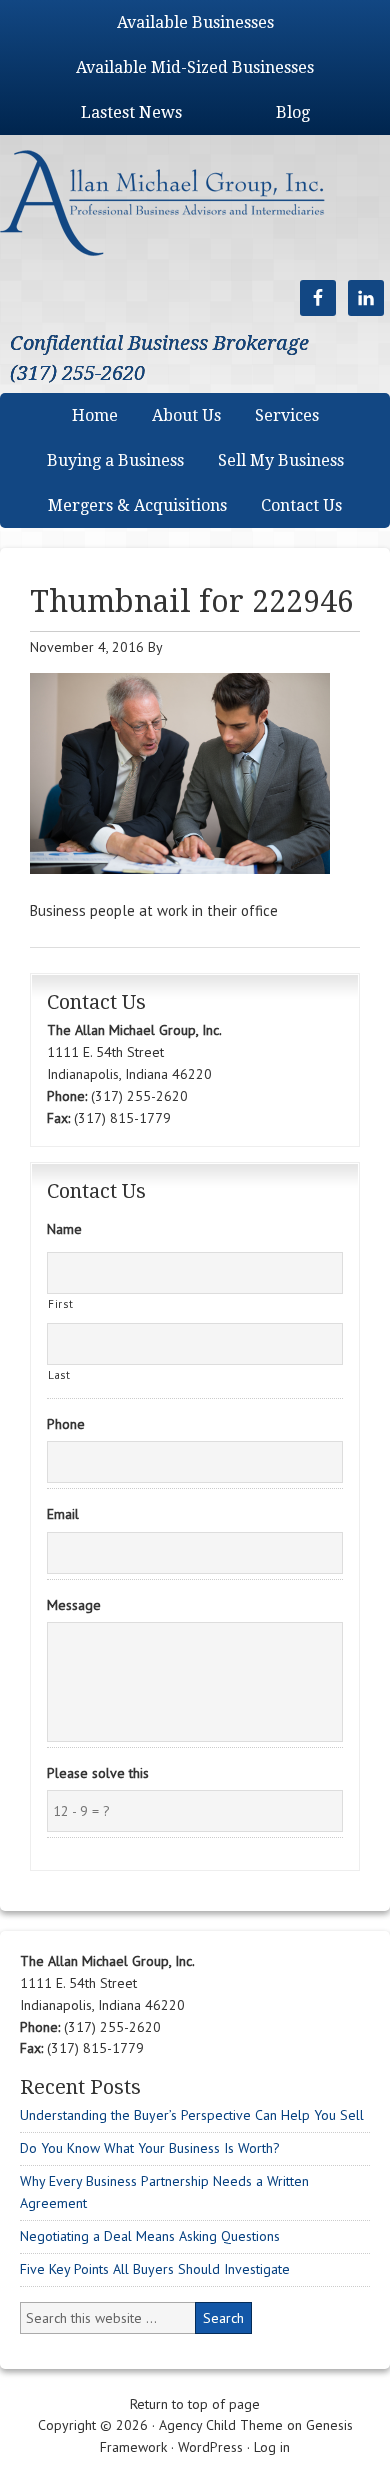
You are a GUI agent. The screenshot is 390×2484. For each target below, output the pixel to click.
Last (59, 1374)
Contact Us (301, 505)
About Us (186, 415)
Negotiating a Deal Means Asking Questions (150, 2236)
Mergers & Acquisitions (137, 505)
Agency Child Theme (221, 2425)
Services (287, 415)
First (60, 1303)
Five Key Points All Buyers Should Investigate (155, 2269)
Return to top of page (195, 2404)
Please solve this (98, 1773)
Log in (272, 2447)
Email (63, 1514)
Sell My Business (281, 460)
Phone (66, 1424)
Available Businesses (195, 22)
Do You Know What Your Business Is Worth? (150, 2148)
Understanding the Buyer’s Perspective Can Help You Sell (192, 2115)
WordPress (210, 2447)
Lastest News (131, 112)
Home (95, 415)
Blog (293, 112)
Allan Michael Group (183, 202)
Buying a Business (115, 460)
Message (74, 1605)
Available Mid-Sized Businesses (195, 67)
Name (64, 1229)
